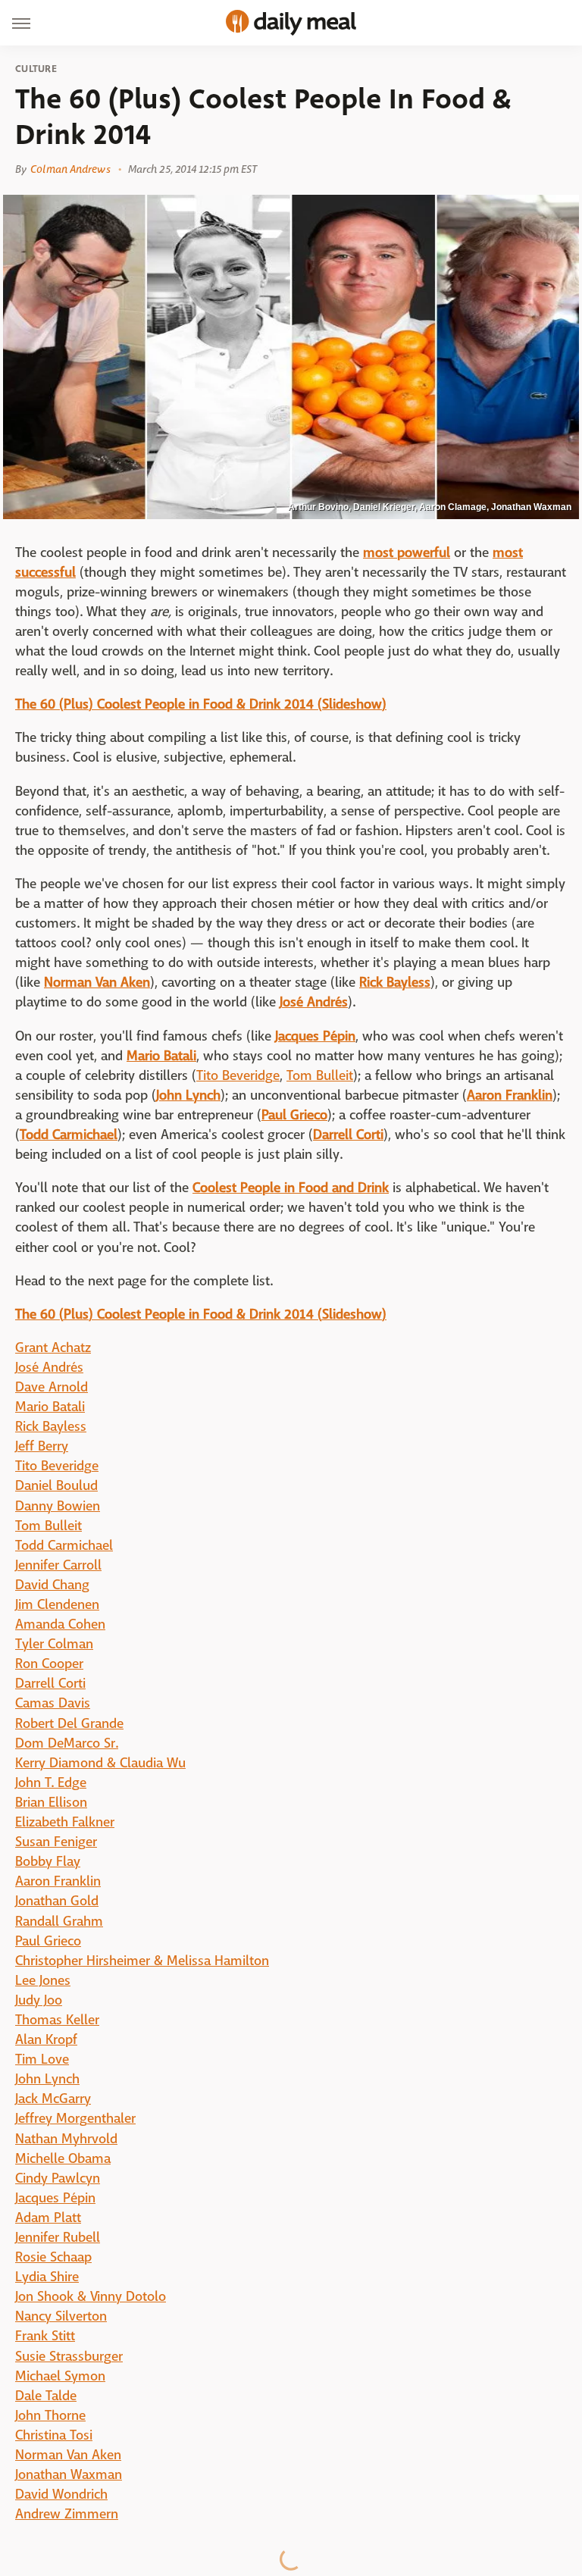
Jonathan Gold (57, 1901)
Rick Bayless (51, 1427)
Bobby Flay (48, 1862)
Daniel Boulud (56, 1486)
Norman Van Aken (68, 2455)
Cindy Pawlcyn (58, 2178)
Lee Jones (43, 1981)
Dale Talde (46, 2396)
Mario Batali (50, 1407)
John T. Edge (51, 1783)
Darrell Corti (50, 1684)
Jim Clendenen (57, 1605)
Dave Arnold (52, 1387)
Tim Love (42, 2060)
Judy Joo (39, 2000)
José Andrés (49, 1368)
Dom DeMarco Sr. (67, 1743)
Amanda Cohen (60, 1624)
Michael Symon (60, 2376)
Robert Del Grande (69, 1724)
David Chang (52, 1585)
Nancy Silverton (61, 2316)
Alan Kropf (46, 2040)
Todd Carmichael (64, 1546)
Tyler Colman (54, 1644)
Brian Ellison (51, 1803)
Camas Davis (53, 1703)
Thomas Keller (57, 2020)
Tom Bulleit (320, 1076)
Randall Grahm (59, 1922)
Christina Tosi (54, 2435)
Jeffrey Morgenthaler (75, 2119)
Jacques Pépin (55, 2198)
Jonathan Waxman (69, 2475)
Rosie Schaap (53, 2257)
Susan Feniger (56, 1842)
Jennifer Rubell (58, 2238)
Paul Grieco (48, 1941)
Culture (36, 69)
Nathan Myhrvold (66, 2139)
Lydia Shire (47, 2277)
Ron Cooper (49, 1664)
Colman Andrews (70, 169)
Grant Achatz (53, 1348)
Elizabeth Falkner (65, 1822)
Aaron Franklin (58, 1881)
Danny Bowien (58, 1506)
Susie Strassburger (69, 2357)
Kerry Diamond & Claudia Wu (100, 1763)
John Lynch (47, 2079)
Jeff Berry (42, 1446)
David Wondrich (61, 2495)
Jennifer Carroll (58, 1565)
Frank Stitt (45, 2336)
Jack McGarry (53, 2099)
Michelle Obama (63, 2159)
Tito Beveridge (238, 1076)
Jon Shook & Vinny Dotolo (91, 2297)
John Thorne (50, 2416)
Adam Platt (48, 2218)
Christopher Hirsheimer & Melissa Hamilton (142, 1961)
